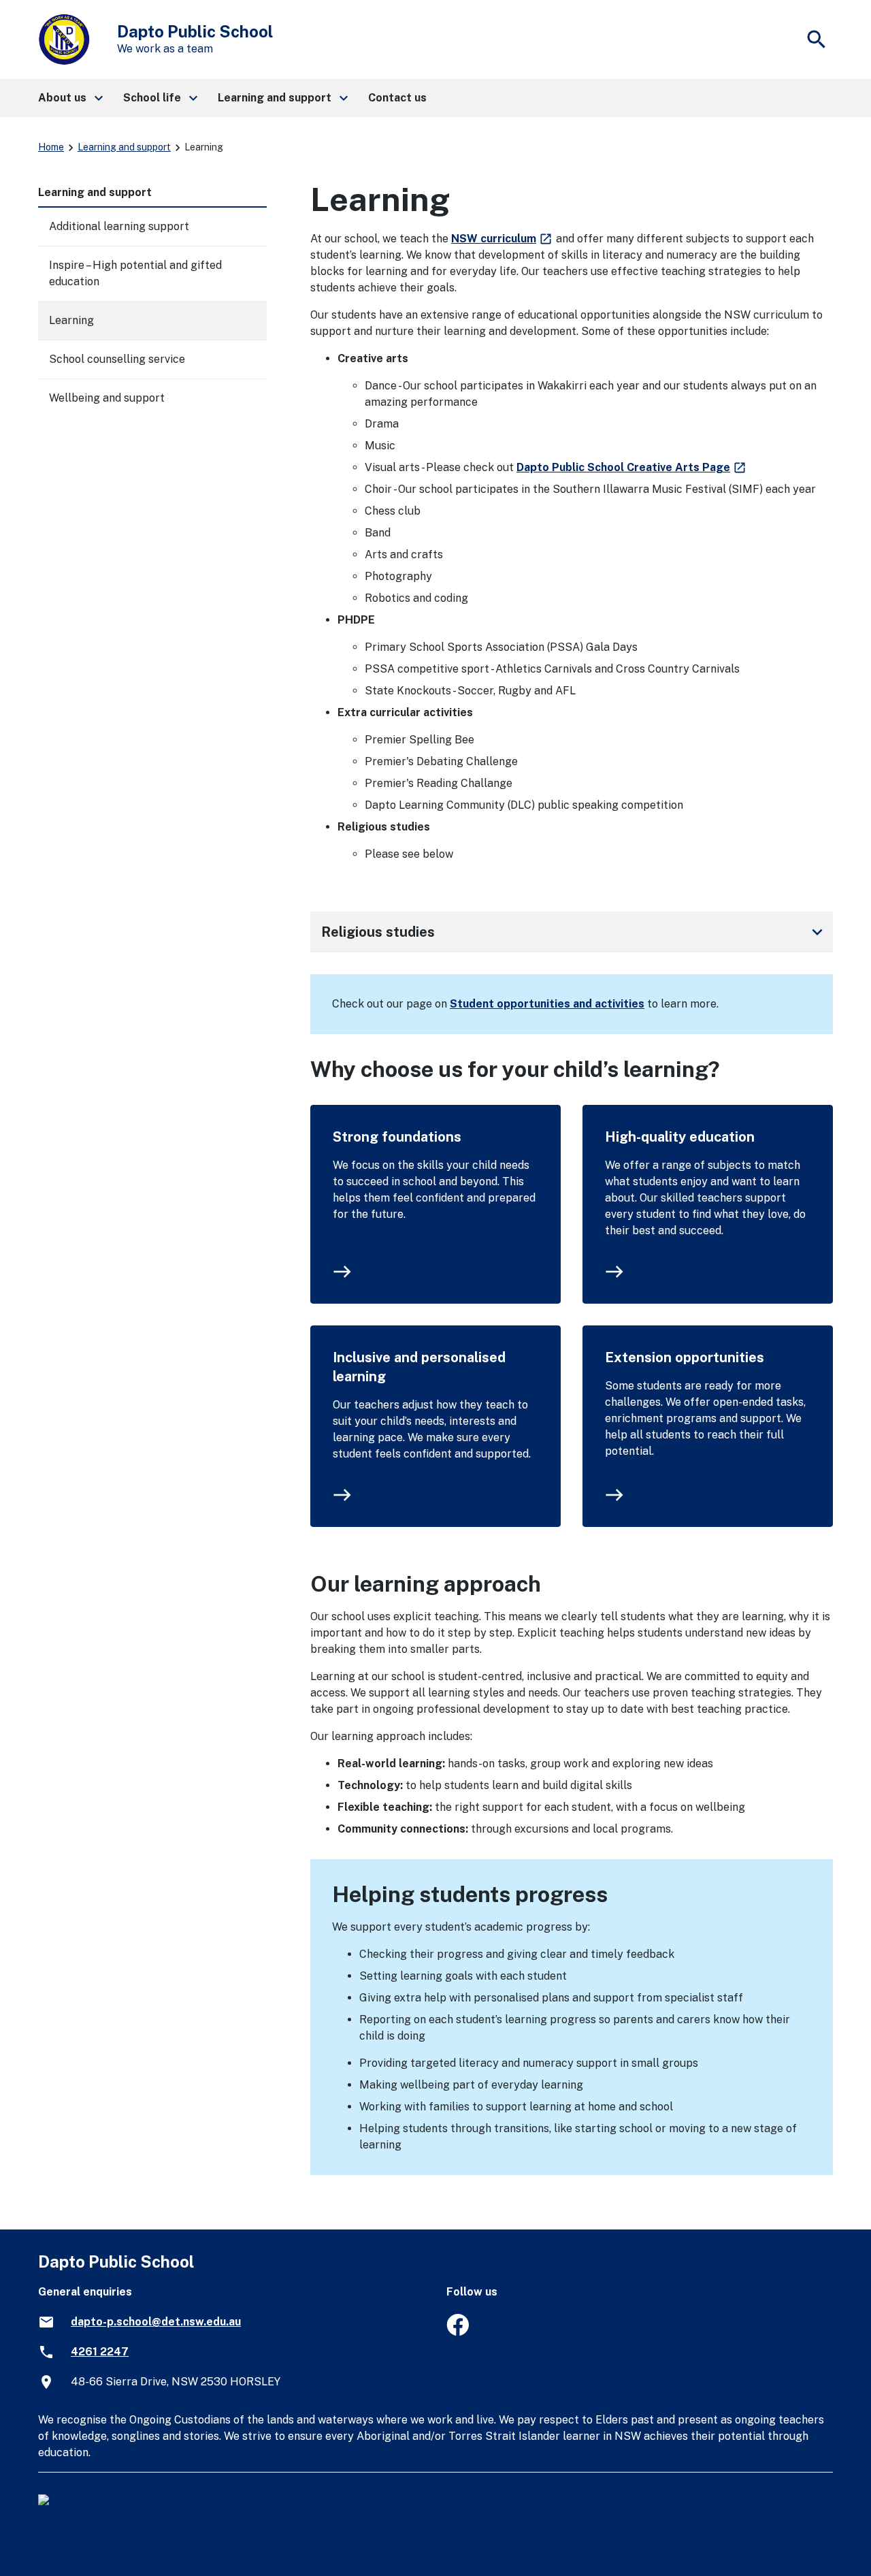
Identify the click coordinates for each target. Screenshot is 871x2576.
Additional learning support (119, 226)
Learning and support (124, 147)
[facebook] (458, 2332)
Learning (71, 320)
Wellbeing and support (107, 398)
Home (51, 147)
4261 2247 (100, 2352)
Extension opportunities (685, 1357)
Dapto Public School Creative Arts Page (632, 467)
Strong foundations (397, 1137)
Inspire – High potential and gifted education (135, 273)
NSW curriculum (502, 239)
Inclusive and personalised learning (419, 1367)
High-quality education (680, 1137)
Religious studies (574, 932)
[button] (70, 98)
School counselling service (117, 359)
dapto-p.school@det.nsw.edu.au (156, 2322)
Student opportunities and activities (547, 1004)
